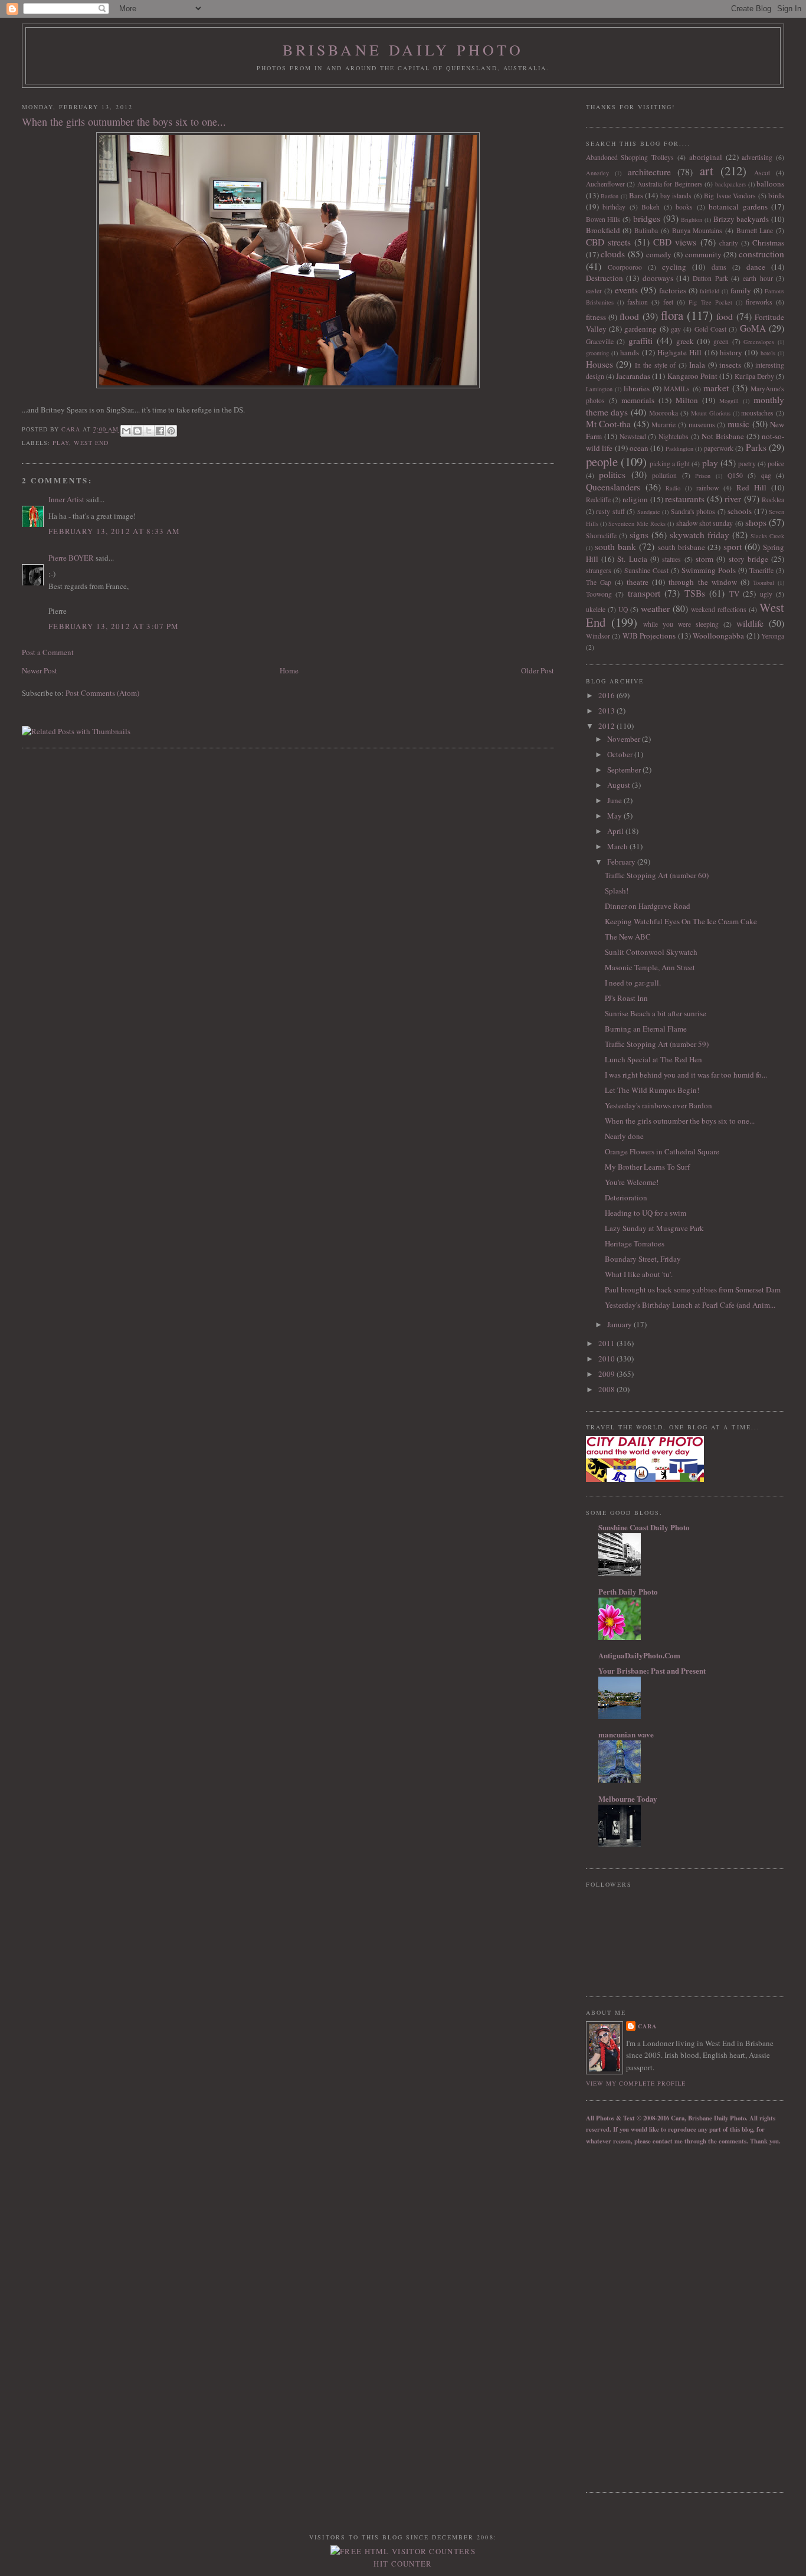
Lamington (599, 389)
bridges (647, 218)
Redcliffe (598, 500)
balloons (770, 184)
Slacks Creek (767, 536)
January (620, 1324)
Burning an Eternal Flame (646, 1029)
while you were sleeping (681, 624)
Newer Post (40, 670)
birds (776, 195)
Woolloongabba (718, 636)
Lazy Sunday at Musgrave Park (654, 1228)
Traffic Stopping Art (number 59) (657, 1044)
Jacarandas (633, 376)
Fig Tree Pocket (710, 302)
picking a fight (670, 464)
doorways (658, 278)
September (625, 770)
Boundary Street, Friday (643, 1259)
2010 (607, 1359)
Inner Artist (66, 499)
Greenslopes (759, 342)
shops (756, 522)
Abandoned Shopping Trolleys (630, 157)
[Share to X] (149, 431)
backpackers (730, 184)
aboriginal (706, 157)
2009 (607, 1374)
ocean (639, 448)
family (741, 290)
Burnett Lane (755, 230)
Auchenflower (605, 184)
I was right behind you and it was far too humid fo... (686, 1075)
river (733, 499)
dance (756, 267)
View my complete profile (636, 2083)
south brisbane (682, 547)
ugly (766, 594)
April (616, 831)
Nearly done (624, 1136)
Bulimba (646, 230)
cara (647, 2026)
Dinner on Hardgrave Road (648, 906)
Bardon (610, 196)
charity (729, 243)
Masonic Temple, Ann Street (650, 967)
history (731, 352)
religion (635, 499)
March (618, 846)
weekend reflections (719, 609)
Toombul (764, 582)
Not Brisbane (723, 436)
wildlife (750, 623)
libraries (637, 388)
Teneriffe (761, 570)
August (620, 785)
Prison (703, 476)
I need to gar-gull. (633, 983)
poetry (747, 464)
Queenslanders (613, 487)
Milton (687, 400)
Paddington (679, 449)
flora (672, 315)
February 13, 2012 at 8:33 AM (114, 531)
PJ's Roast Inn (626, 998)
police (776, 464)
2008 (607, 1389)
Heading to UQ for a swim (646, 1213)
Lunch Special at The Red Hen (653, 1059)
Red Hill (751, 487)
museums (702, 425)
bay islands (676, 196)
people (602, 461)
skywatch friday (699, 535)
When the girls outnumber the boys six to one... (680, 1121)
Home (289, 670)
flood (629, 316)
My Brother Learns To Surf (647, 1167)
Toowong (599, 594)
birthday (614, 207)
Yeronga (773, 636)
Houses (599, 364)
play (61, 443)
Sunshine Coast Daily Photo (644, 1527)
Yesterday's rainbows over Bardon (658, 1105)
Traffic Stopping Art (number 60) (657, 875)
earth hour (758, 278)
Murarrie (664, 425)
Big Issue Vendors (730, 196)
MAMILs (677, 389)
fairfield (710, 291)
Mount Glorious (711, 413)
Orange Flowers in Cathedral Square (662, 1151)
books (684, 207)
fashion (638, 302)
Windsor (598, 636)
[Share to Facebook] (160, 431)
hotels (768, 353)
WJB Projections (649, 636)
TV (734, 594)
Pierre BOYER (71, 558)
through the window (702, 582)
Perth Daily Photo (628, 1591)
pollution (664, 475)
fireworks (759, 302)
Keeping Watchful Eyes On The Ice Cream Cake (681, 921)
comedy (659, 254)
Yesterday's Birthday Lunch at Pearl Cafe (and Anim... (690, 1305)
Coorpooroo (625, 267)
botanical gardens (738, 207)
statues (671, 559)
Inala (697, 365)
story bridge (748, 559)
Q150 (735, 475)
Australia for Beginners (670, 184)
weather (655, 608)
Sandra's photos (693, 511)
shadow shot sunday (705, 523)
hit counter (403, 2564)
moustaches (757, 413)
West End (91, 443)
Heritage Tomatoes (635, 1243)
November (625, 739)
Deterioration (626, 1197)
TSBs (695, 593)
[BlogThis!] (137, 431)
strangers (599, 570)
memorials (638, 400)
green (721, 341)
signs (639, 535)
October (621, 754)
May (615, 816)
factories (673, 290)
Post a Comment (48, 652)
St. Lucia (632, 559)
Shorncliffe (601, 536)
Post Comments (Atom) (102, 693)
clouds (613, 254)
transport (644, 593)
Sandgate (649, 512)
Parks (756, 447)
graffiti (640, 341)
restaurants (685, 499)
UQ (623, 609)
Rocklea (773, 500)
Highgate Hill (679, 352)
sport (733, 546)
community (703, 254)
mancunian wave (626, 1734)
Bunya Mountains (697, 230)
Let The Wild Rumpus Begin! (652, 1090)
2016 (607, 695)
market (716, 388)
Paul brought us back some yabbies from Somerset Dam (693, 1289)
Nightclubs (674, 436)
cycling (674, 267)
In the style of (656, 365)
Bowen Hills (603, 219)
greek (685, 341)
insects (730, 365)
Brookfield (603, 230)
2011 (607, 1343)
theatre (638, 582)
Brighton (692, 220)
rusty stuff (610, 511)
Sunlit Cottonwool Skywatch (651, 952)
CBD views (675, 242)
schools (740, 511)
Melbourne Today (628, 1798)
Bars (636, 195)
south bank (615, 546)
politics (612, 474)
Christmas (768, 243)
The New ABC (628, 937)
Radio (673, 488)
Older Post (538, 670)
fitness (596, 317)
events (626, 290)
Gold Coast (710, 329)
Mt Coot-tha (609, 424)
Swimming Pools (709, 570)
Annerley (597, 173)
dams (719, 267)
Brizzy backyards (741, 219)
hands (630, 352)
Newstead (633, 436)
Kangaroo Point (692, 376)
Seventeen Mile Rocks (637, 523)
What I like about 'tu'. (639, 1274)
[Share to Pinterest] (171, 431)
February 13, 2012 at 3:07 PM (114, 626)
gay (676, 329)
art (707, 171)
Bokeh (651, 207)
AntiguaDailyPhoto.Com (639, 1655)
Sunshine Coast (646, 570)
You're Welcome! (632, 1182)
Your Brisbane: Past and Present (652, 1670)
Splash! (617, 891)
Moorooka (664, 413)
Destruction (604, 278)
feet (668, 302)
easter (594, 291)
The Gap (599, 582)
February (622, 862)
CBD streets (608, 242)
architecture (649, 172)
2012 (607, 726)
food (725, 316)
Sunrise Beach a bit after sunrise (656, 1013)
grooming (597, 353)
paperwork (719, 448)
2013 (607, 711)
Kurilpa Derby (754, 376)
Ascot (762, 173)
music (738, 424)
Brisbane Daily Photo (403, 50)
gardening (640, 329)
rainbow (707, 488)
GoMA (753, 328)
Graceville (600, 341)
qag (766, 475)
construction (761, 254)
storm (705, 559)
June (615, 800)
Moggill (729, 401)
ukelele (596, 609)
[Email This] (126, 431)
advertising (757, 157)
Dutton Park (710, 278)
